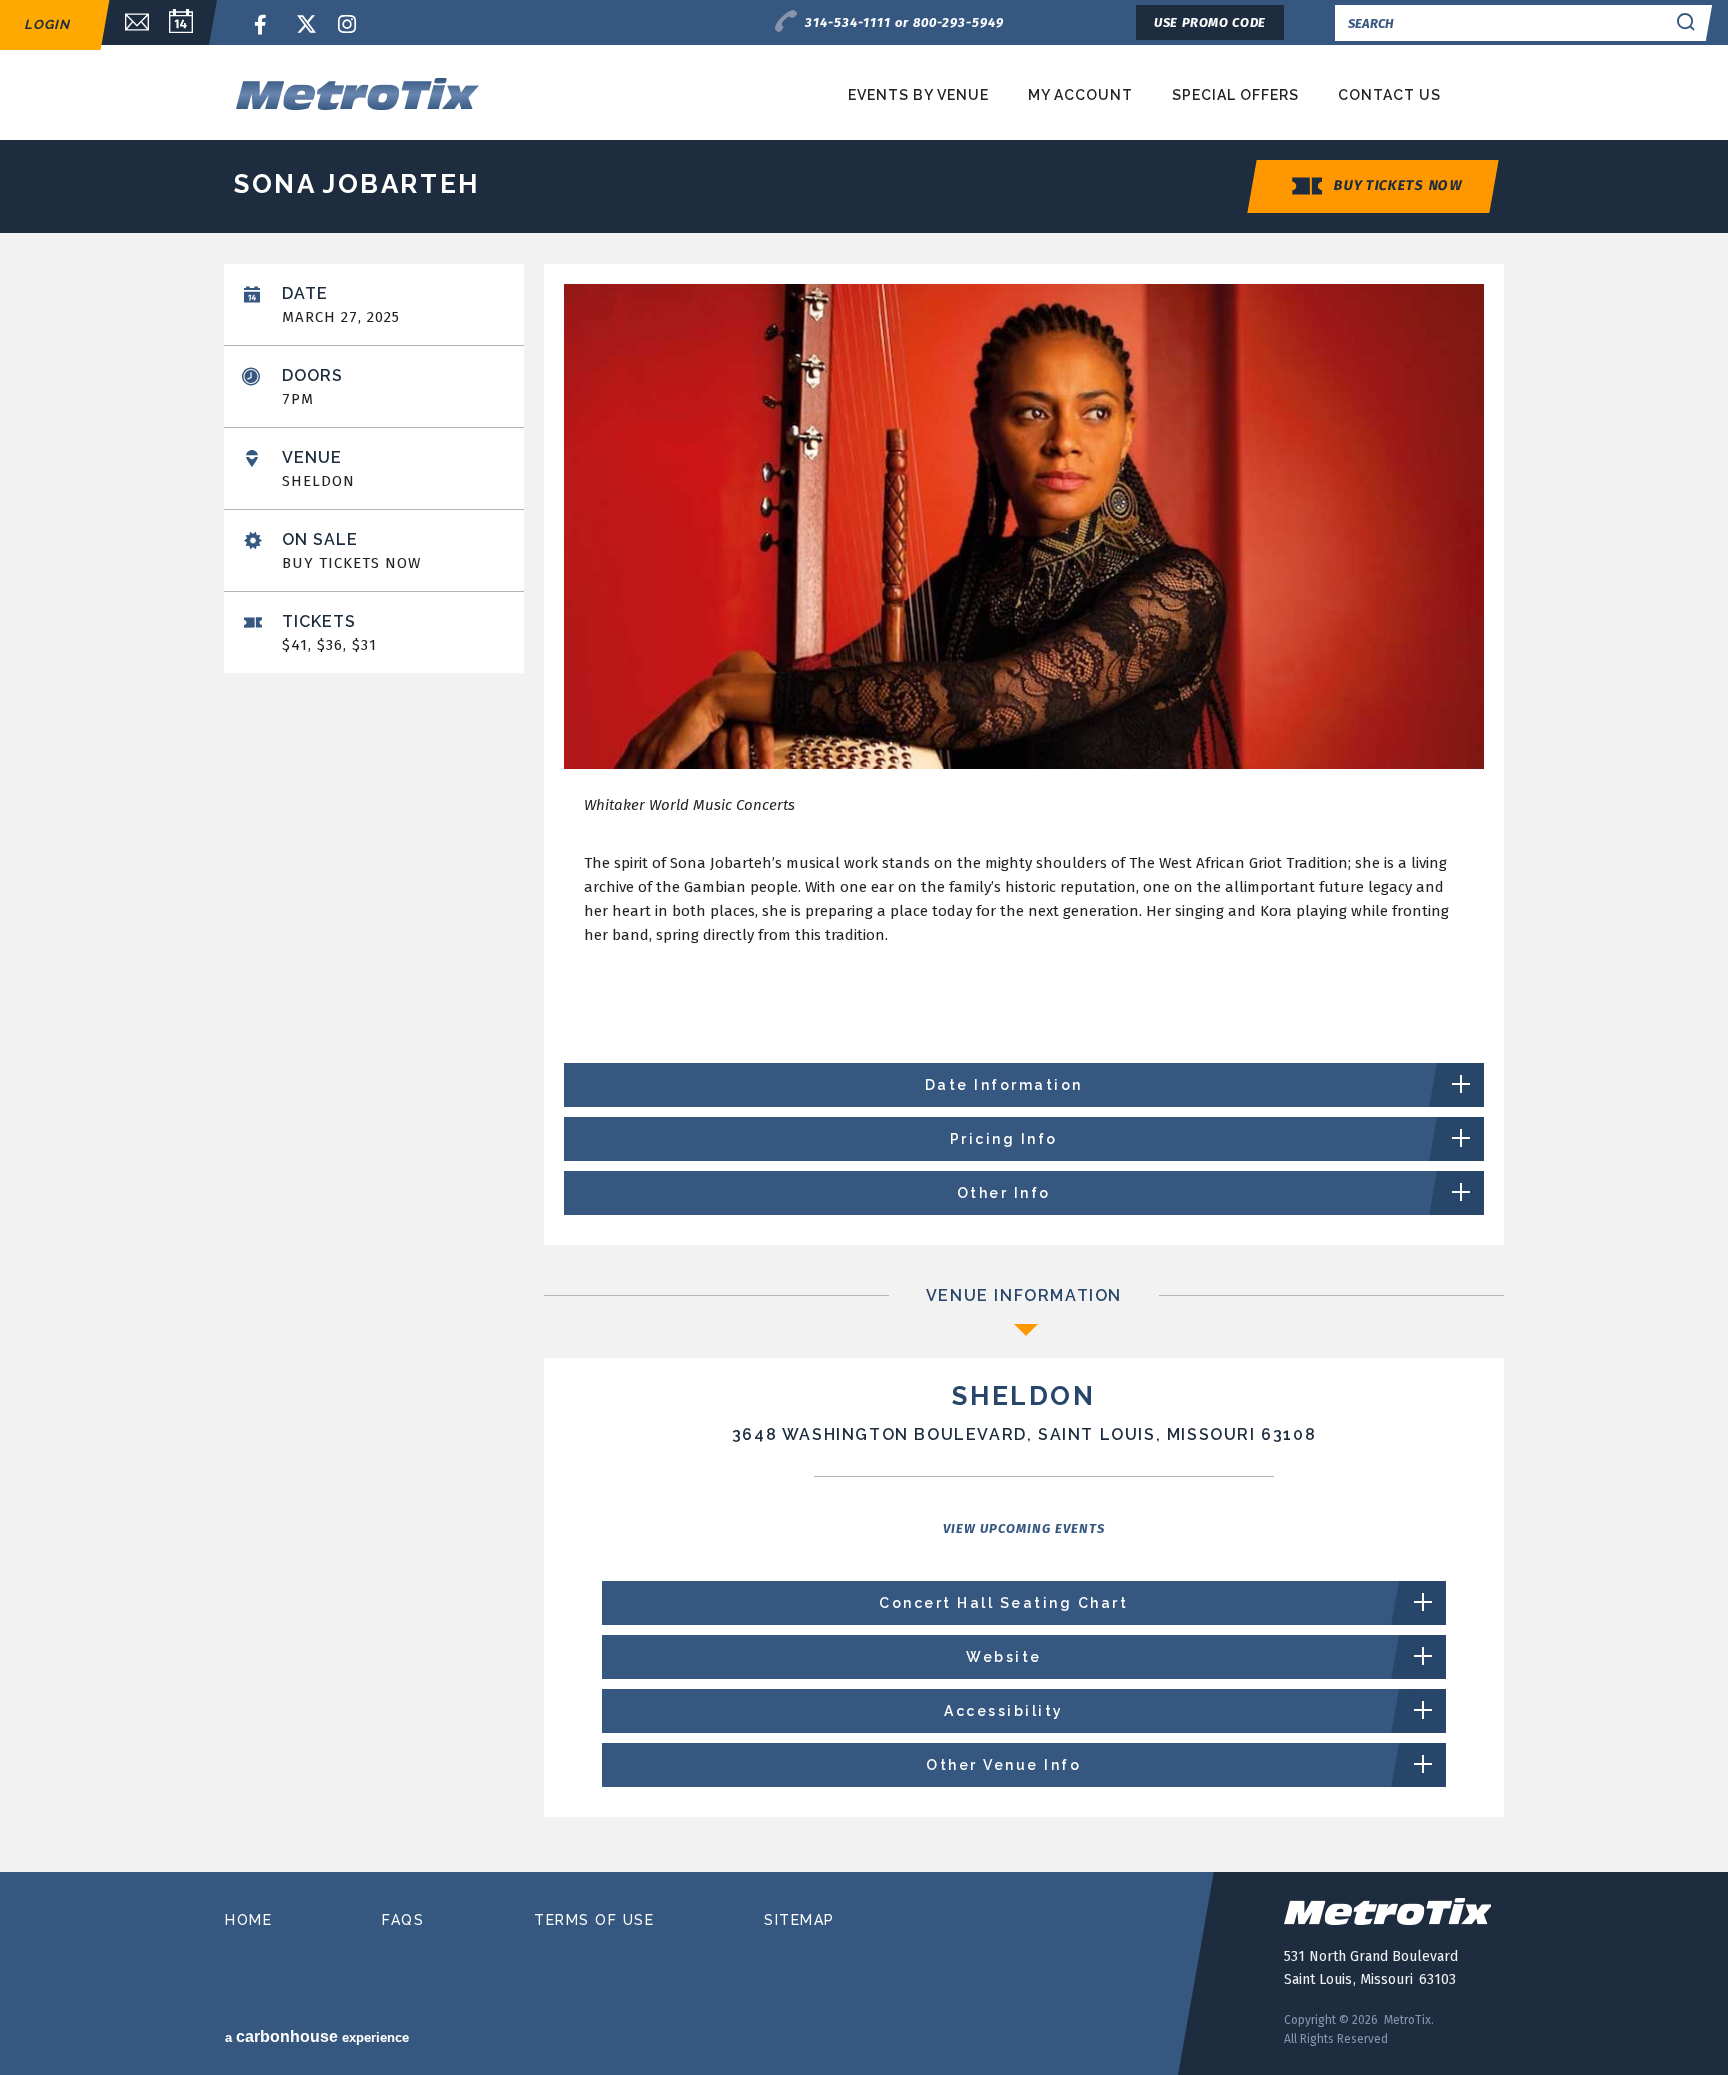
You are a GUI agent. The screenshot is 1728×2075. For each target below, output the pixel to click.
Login (47, 24)
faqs (403, 1920)
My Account (1080, 95)
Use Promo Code (1210, 22)
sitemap (799, 1920)
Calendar (181, 22)
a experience (317, 2036)
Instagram (348, 25)
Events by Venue (918, 95)
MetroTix (426, 93)
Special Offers (1235, 95)
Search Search (1686, 22)
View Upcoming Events (1024, 1528)
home (248, 1920)
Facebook (264, 25)
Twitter (306, 25)
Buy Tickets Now (1397, 185)
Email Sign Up (127, 22)
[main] (864, 1060)
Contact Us (1389, 95)
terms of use (594, 1920)
